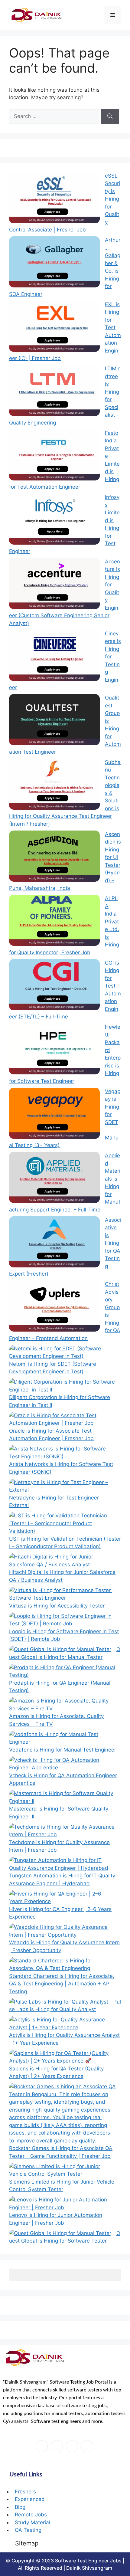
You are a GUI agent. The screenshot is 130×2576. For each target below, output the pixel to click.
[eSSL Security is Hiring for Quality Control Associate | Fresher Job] (54, 199)
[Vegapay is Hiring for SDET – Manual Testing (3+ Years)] (54, 1114)
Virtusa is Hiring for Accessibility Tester (57, 1606)
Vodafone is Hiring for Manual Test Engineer (63, 1750)
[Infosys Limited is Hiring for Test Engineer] (54, 520)
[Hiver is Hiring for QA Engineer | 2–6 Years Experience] (62, 1898)
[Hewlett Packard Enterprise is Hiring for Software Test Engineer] (54, 1050)
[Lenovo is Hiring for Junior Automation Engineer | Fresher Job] (62, 2204)
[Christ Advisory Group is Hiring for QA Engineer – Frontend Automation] (54, 1307)
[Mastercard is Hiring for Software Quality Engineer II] (62, 1797)
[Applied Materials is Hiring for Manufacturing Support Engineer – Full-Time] (54, 1178)
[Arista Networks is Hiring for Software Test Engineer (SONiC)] (62, 1453)
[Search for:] (55, 116)
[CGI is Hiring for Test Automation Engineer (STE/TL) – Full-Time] (54, 986)
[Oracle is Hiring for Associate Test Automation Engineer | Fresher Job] (62, 1419)
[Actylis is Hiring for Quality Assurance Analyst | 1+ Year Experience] (62, 2024)
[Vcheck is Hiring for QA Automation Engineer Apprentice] (62, 1764)
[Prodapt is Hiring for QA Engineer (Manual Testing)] (62, 1671)
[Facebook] (42, 2446)
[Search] (110, 116)
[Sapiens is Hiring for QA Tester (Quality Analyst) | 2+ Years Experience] (62, 2057)
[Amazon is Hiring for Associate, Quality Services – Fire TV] (62, 1705)
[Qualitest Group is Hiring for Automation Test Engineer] (54, 721)
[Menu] (113, 15)
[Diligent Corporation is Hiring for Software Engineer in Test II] (62, 1386)
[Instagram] (87, 2446)
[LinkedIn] (72, 2446)
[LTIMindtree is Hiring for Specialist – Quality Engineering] (54, 392)
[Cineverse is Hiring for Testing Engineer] (54, 657)
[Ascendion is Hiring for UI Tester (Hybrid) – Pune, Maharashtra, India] (54, 857)
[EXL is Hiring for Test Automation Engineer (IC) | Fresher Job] (54, 327)
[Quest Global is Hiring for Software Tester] (60, 2234)
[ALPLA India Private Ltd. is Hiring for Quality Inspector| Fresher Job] (54, 921)
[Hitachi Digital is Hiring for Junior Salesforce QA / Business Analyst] (62, 1561)
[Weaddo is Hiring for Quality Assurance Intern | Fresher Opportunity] (62, 1931)
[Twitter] (57, 2446)
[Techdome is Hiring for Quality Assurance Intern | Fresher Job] (62, 1831)
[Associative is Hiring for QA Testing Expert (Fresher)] (54, 1243)
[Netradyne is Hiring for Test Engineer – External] (62, 1486)
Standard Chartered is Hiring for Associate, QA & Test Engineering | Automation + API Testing (62, 1984)
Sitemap (27, 2543)
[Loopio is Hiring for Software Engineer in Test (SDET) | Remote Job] (62, 1620)
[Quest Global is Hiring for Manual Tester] (60, 1650)
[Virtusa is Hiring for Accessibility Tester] (62, 1594)
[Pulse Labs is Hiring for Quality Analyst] (59, 2002)
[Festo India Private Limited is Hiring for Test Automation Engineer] (54, 456)
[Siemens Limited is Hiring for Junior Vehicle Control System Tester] (62, 2170)
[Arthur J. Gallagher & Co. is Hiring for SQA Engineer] (54, 263)
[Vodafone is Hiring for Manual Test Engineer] (62, 1738)
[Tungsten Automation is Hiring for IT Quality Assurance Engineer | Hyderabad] (62, 1864)
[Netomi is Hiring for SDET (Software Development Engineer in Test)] (62, 1353)
